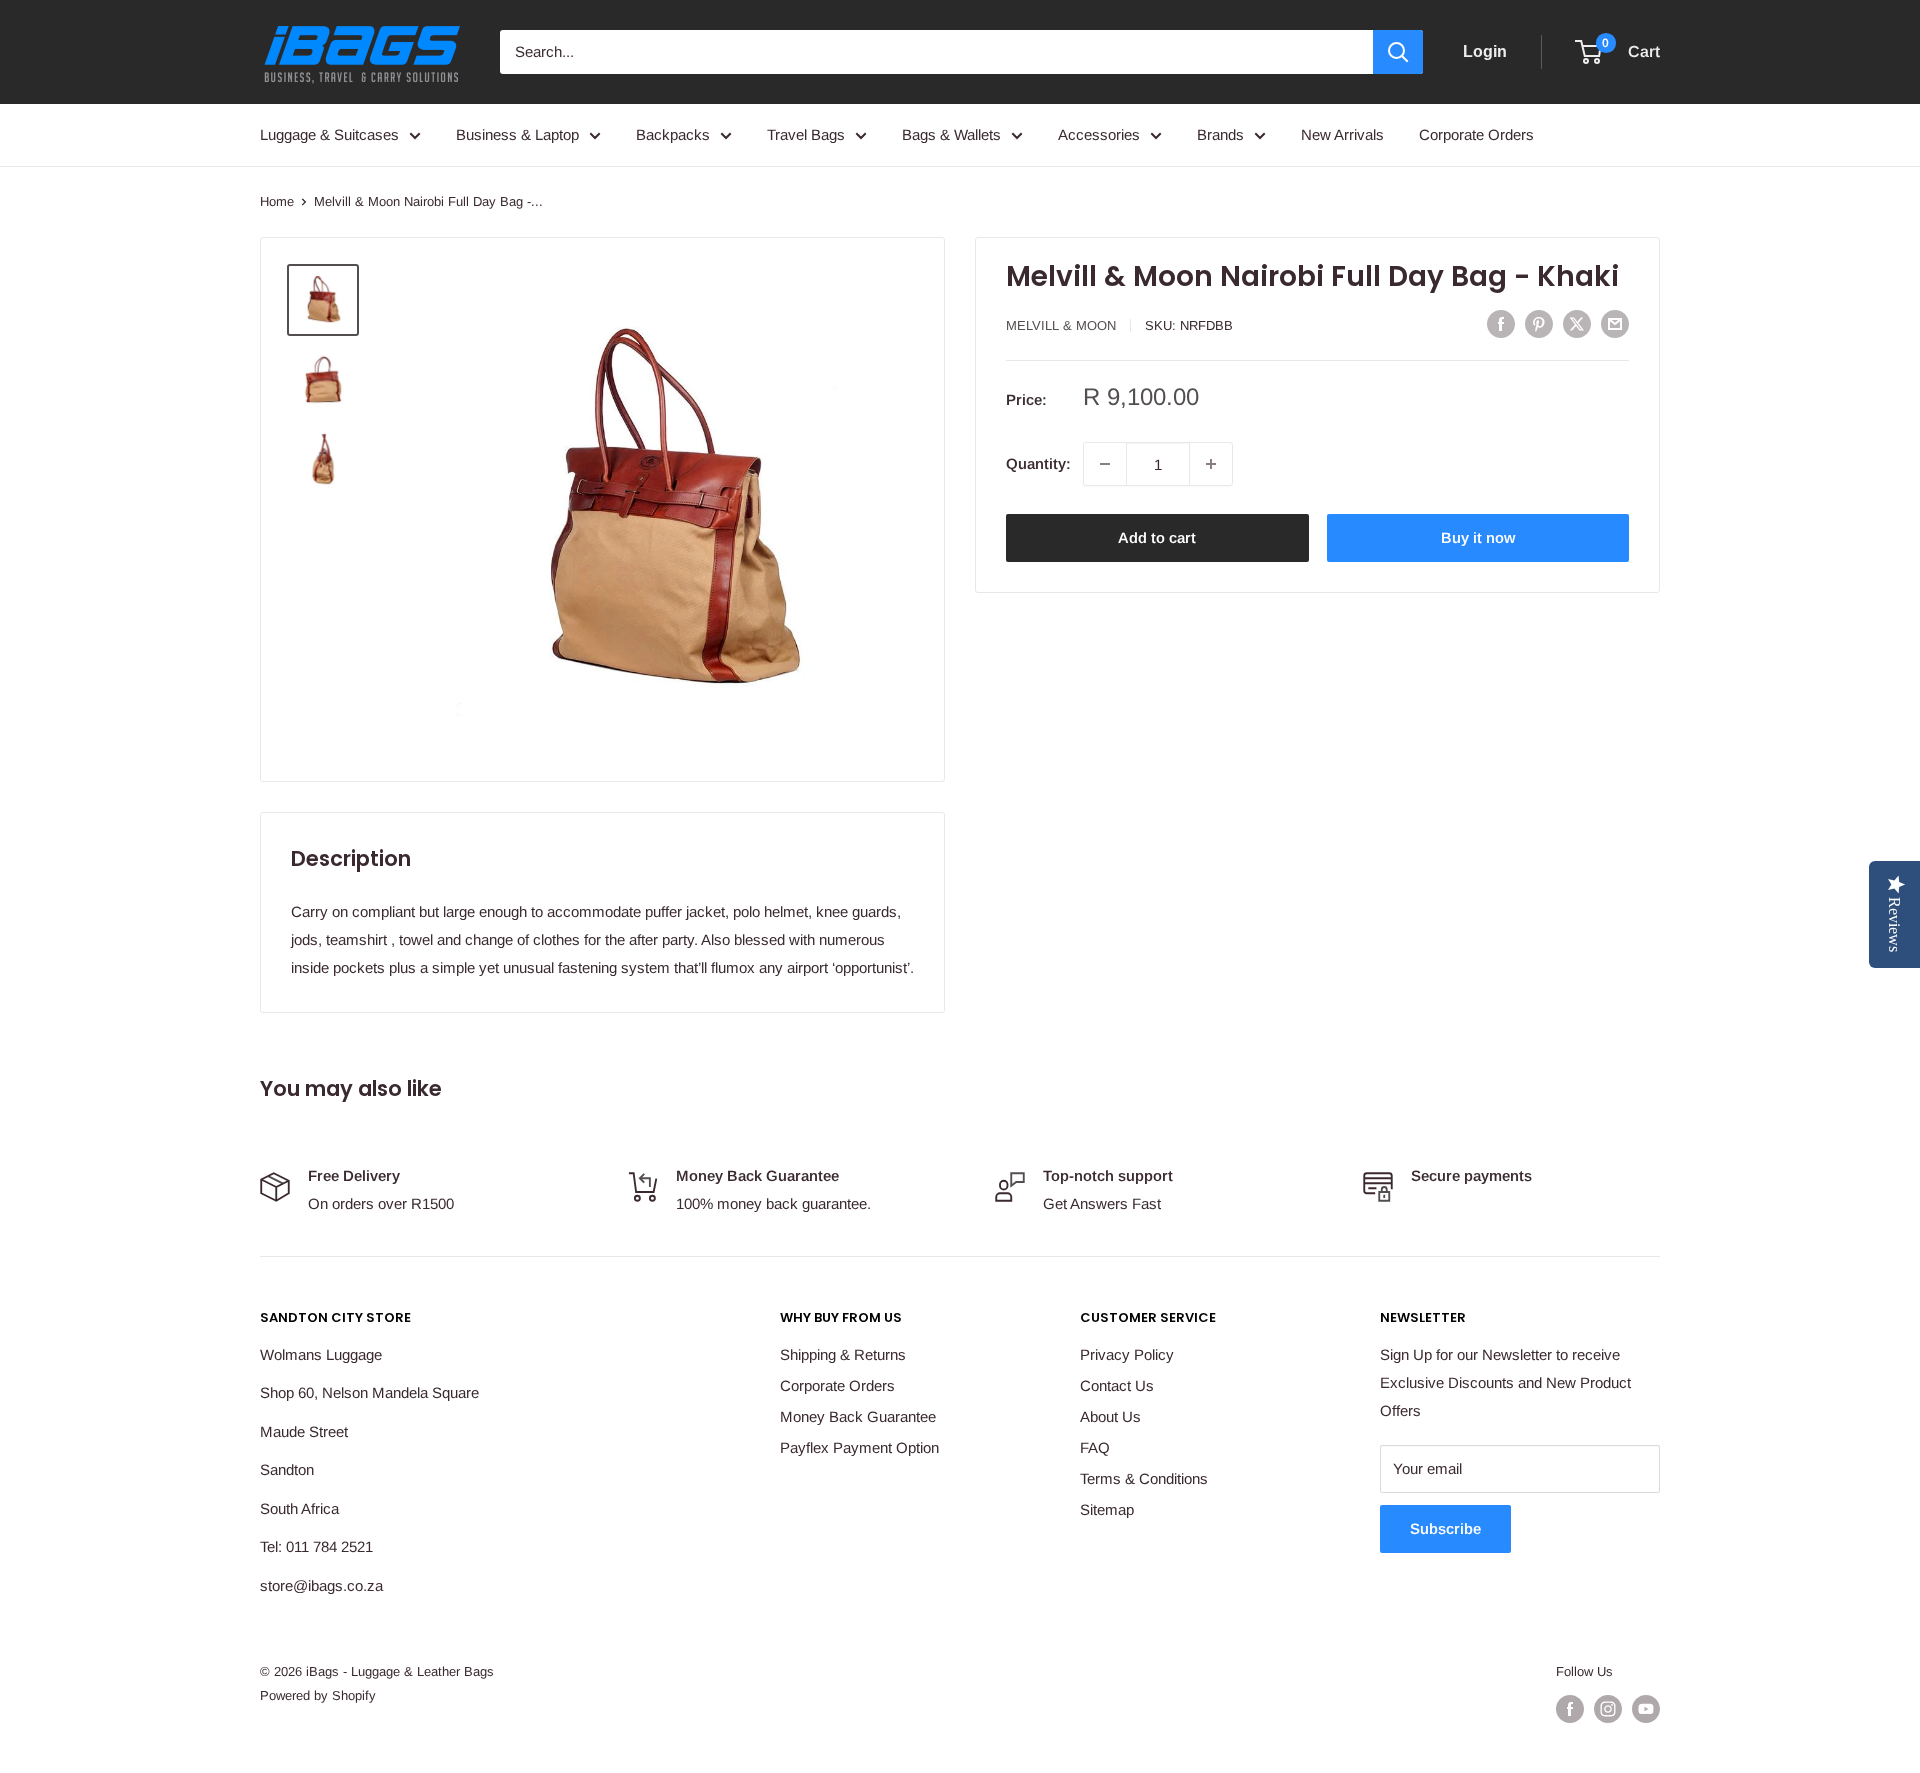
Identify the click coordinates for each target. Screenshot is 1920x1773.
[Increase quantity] (1211, 464)
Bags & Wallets (951, 134)
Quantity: (1038, 463)
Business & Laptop (517, 134)
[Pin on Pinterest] (1539, 323)
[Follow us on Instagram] (1608, 1709)
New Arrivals (1342, 134)
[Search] (1398, 52)
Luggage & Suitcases (329, 134)
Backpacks (673, 134)
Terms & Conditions (1144, 1478)
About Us (1110, 1416)
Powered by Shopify (318, 1695)
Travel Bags (806, 134)
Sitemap (1107, 1509)
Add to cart (1157, 537)
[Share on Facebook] (1501, 323)
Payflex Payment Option (859, 1447)
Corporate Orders (1476, 134)
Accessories (1099, 134)
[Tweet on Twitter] (1577, 323)
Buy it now (1478, 537)
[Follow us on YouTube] (1646, 1709)
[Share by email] (1615, 323)
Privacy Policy (1127, 1354)
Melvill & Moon (1061, 325)
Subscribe (1445, 1528)
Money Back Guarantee (858, 1416)
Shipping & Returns (843, 1354)
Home (277, 201)
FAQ (1095, 1447)
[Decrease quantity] (1105, 464)
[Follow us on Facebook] (1570, 1709)
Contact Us (1117, 1385)
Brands (1220, 134)
